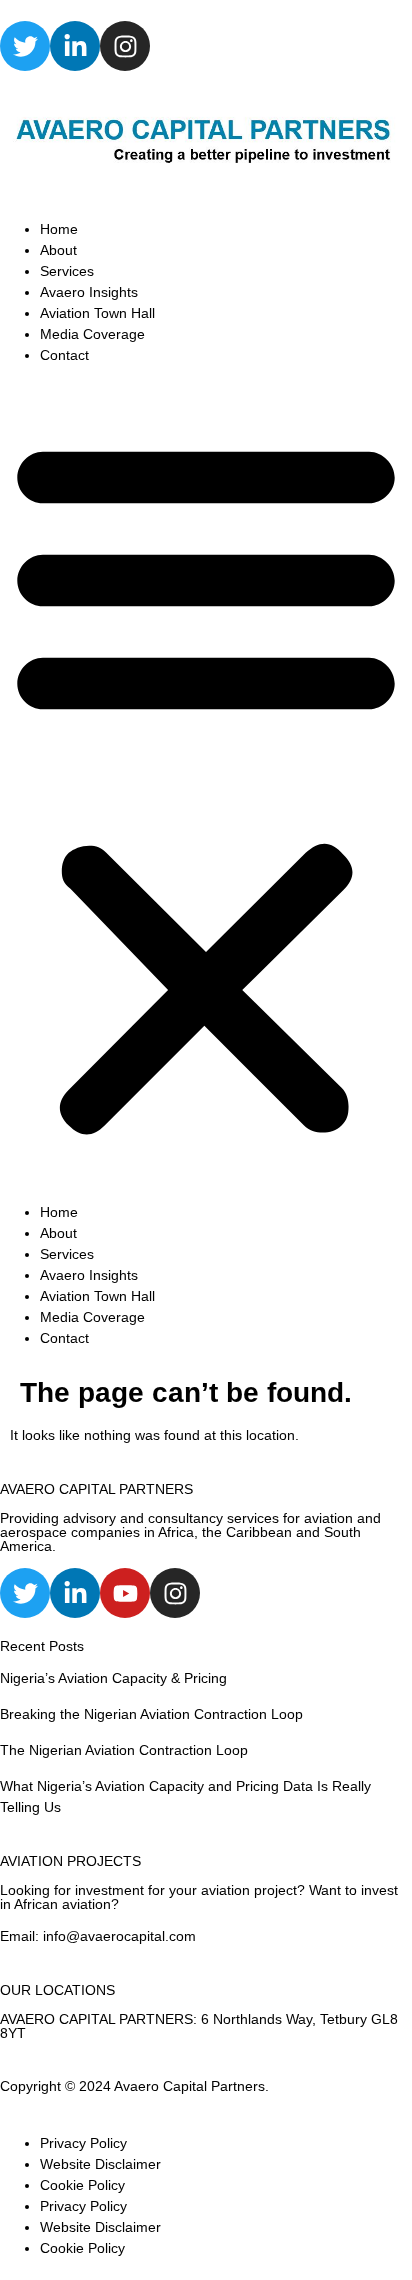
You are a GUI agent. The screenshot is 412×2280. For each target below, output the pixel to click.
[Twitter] (25, 46)
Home (59, 229)
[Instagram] (125, 46)
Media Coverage (92, 334)
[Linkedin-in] (75, 46)
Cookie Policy (82, 2185)
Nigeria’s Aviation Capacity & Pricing (113, 1678)
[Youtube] (125, 1593)
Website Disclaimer (100, 2164)
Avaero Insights (89, 292)
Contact (64, 355)
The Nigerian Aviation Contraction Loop (124, 1750)
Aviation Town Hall (97, 313)
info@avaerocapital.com (119, 1936)
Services (67, 271)
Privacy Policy (83, 2143)
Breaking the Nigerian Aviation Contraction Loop (151, 1714)
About (58, 250)
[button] (206, 784)
